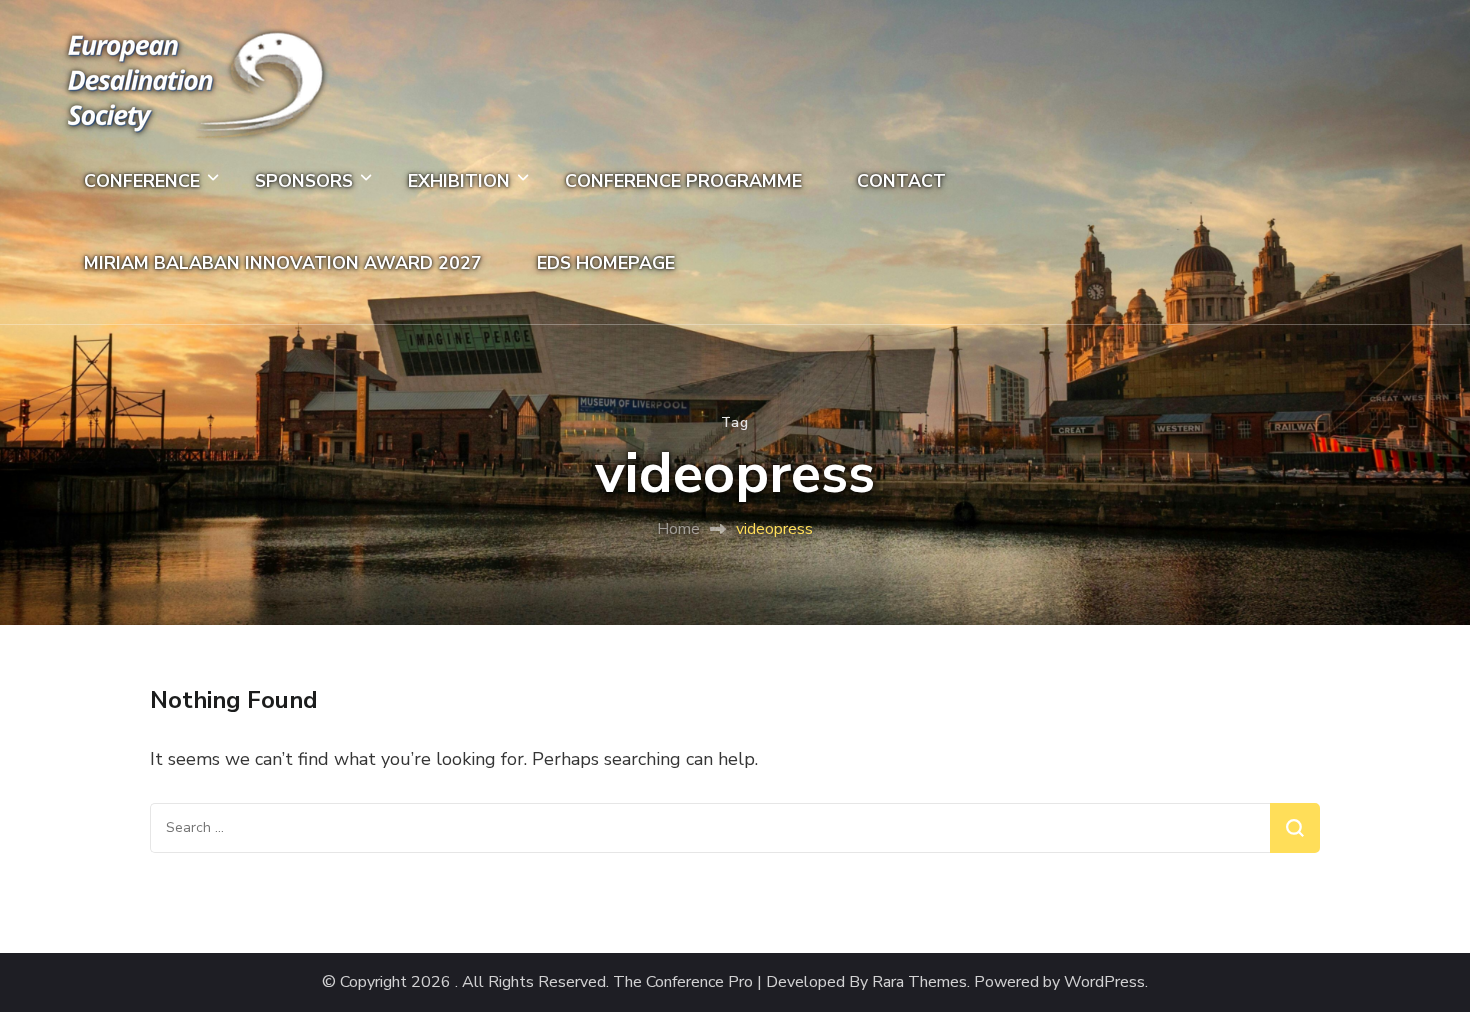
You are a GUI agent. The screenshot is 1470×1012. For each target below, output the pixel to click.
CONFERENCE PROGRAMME (683, 181)
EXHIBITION (459, 181)
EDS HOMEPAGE (606, 263)
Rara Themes (919, 982)
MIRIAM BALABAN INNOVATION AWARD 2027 (283, 263)
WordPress (1104, 982)
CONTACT (901, 181)
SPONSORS (304, 181)
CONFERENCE (142, 181)
